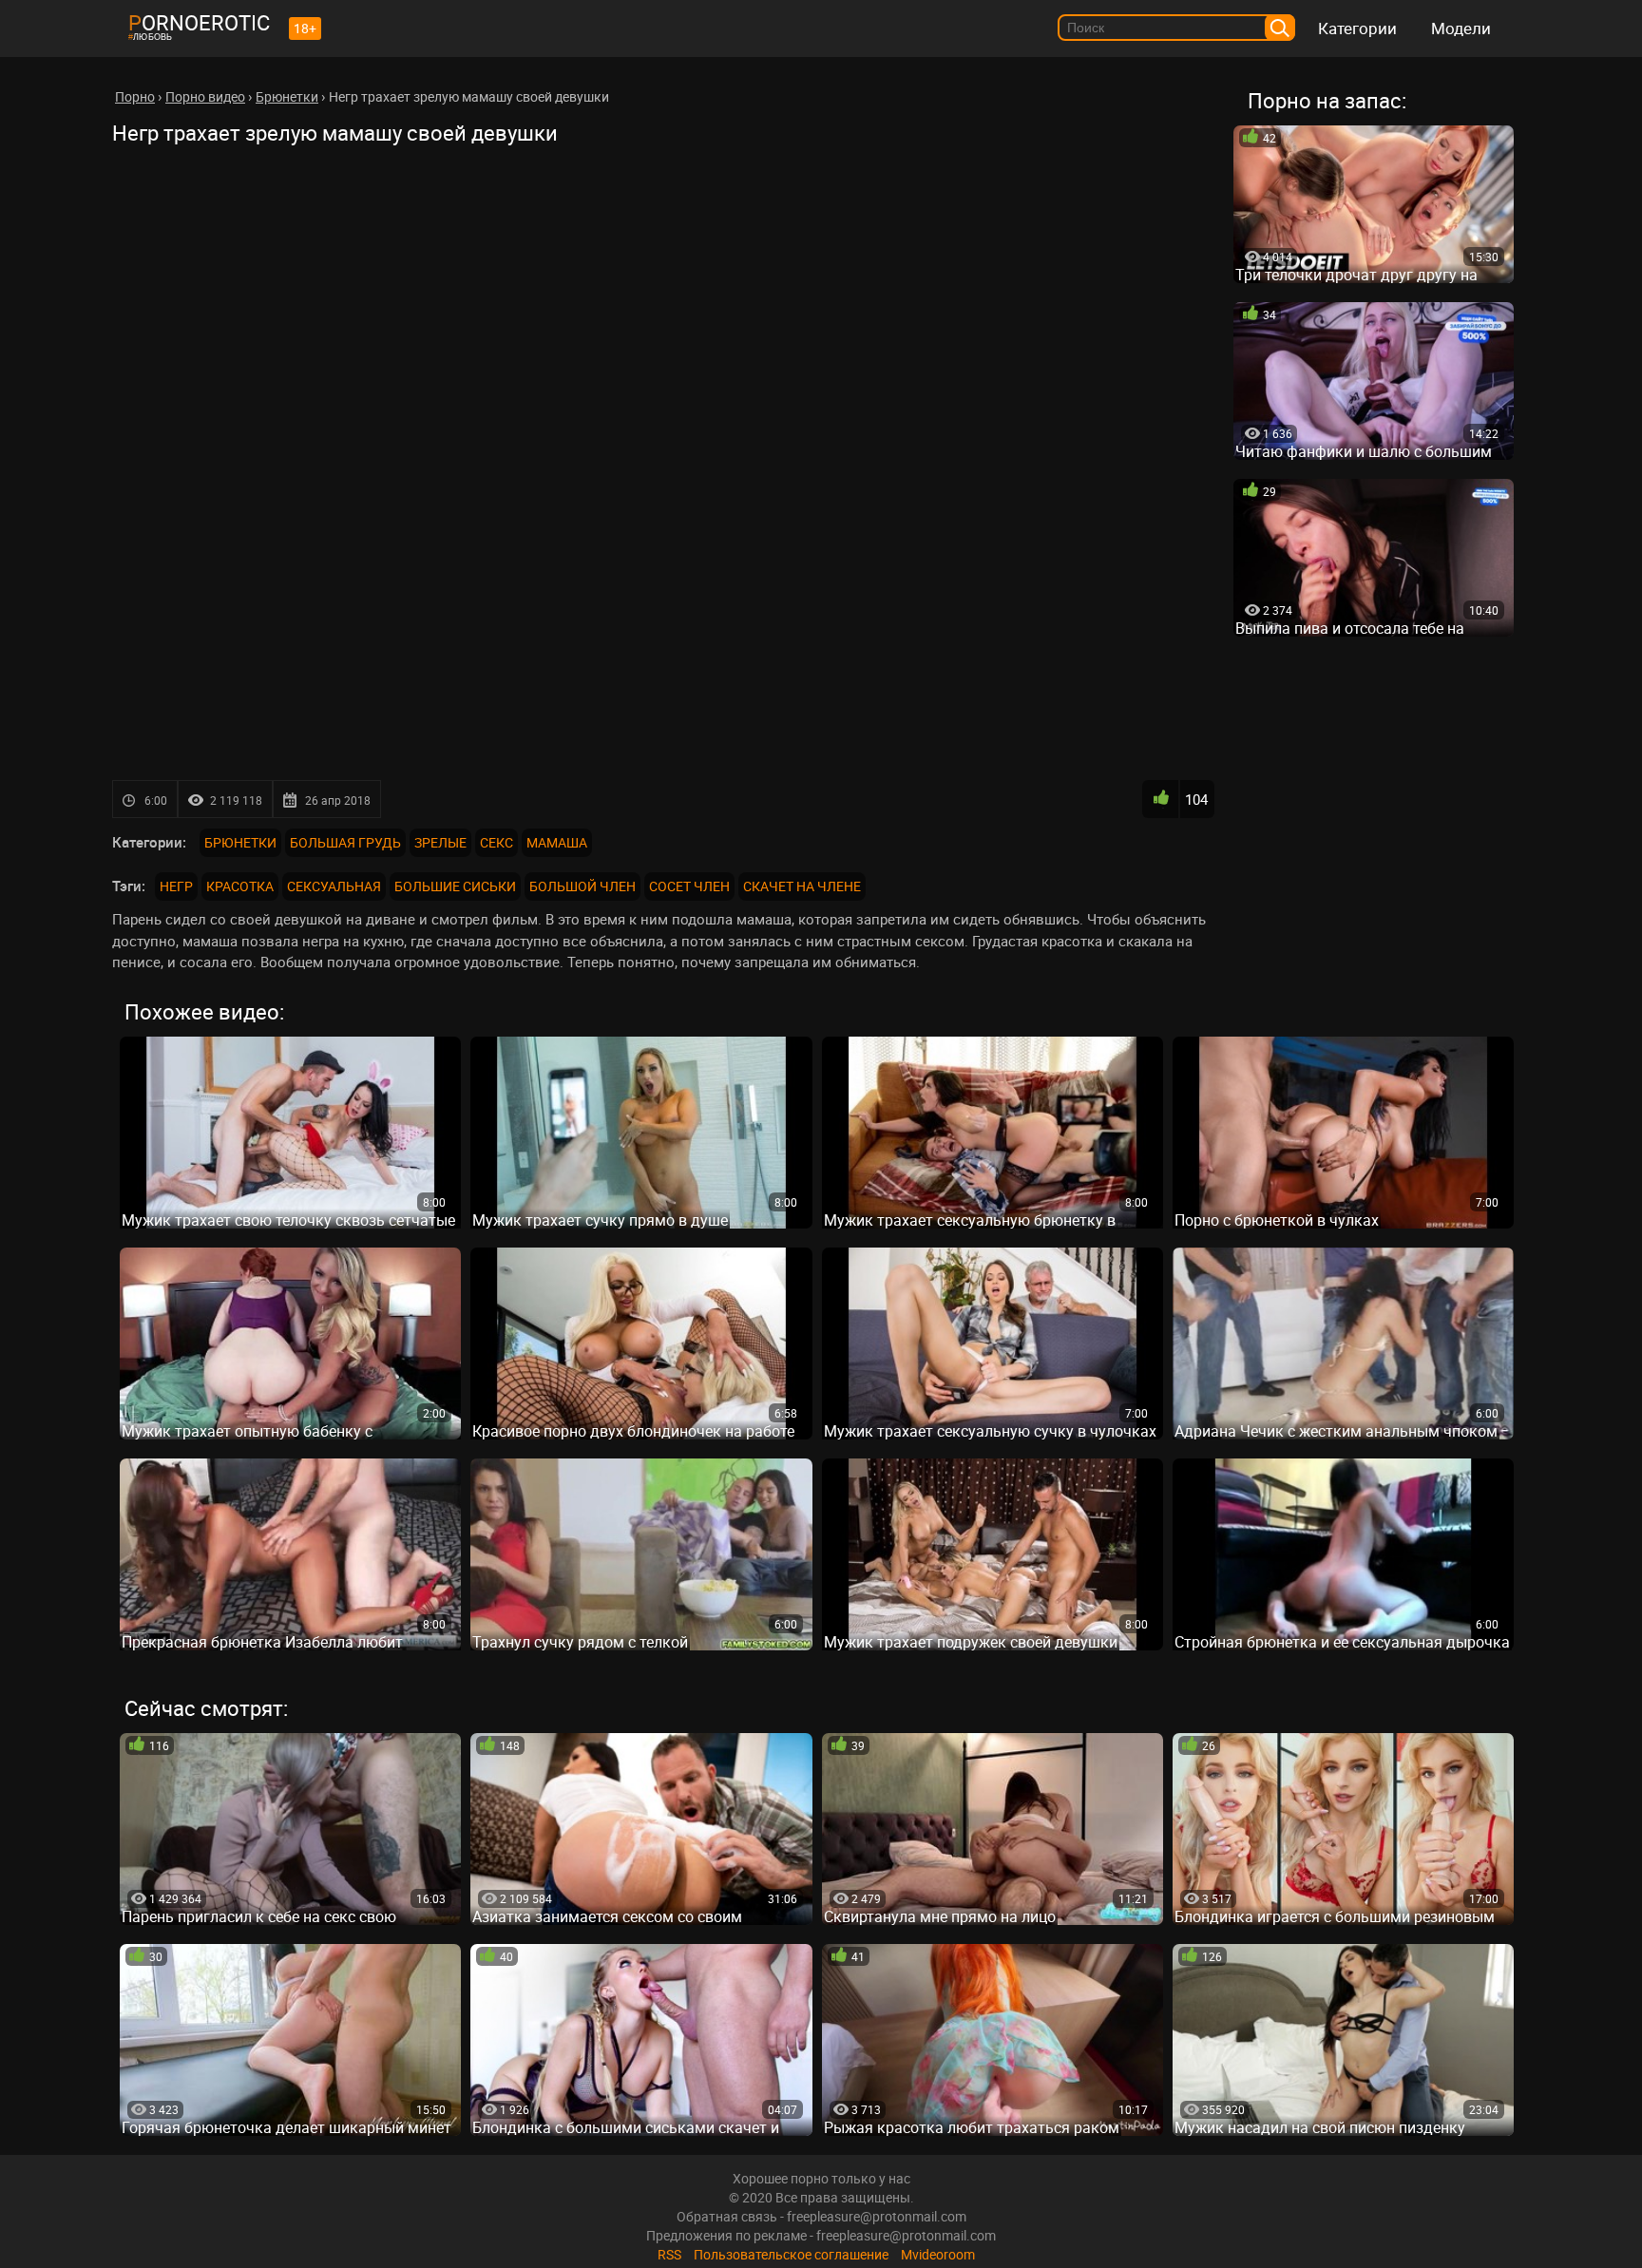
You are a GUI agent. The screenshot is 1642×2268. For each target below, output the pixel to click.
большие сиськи (455, 886)
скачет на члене (802, 886)
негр (176, 886)
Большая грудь (345, 842)
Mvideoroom (938, 2254)
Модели (1461, 28)
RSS (669, 2254)
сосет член (689, 886)
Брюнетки (240, 842)
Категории (1357, 28)
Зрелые (440, 842)
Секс (496, 842)
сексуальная (334, 886)
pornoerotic (199, 22)
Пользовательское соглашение (791, 2254)
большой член (582, 886)
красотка (240, 886)
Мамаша (557, 842)
